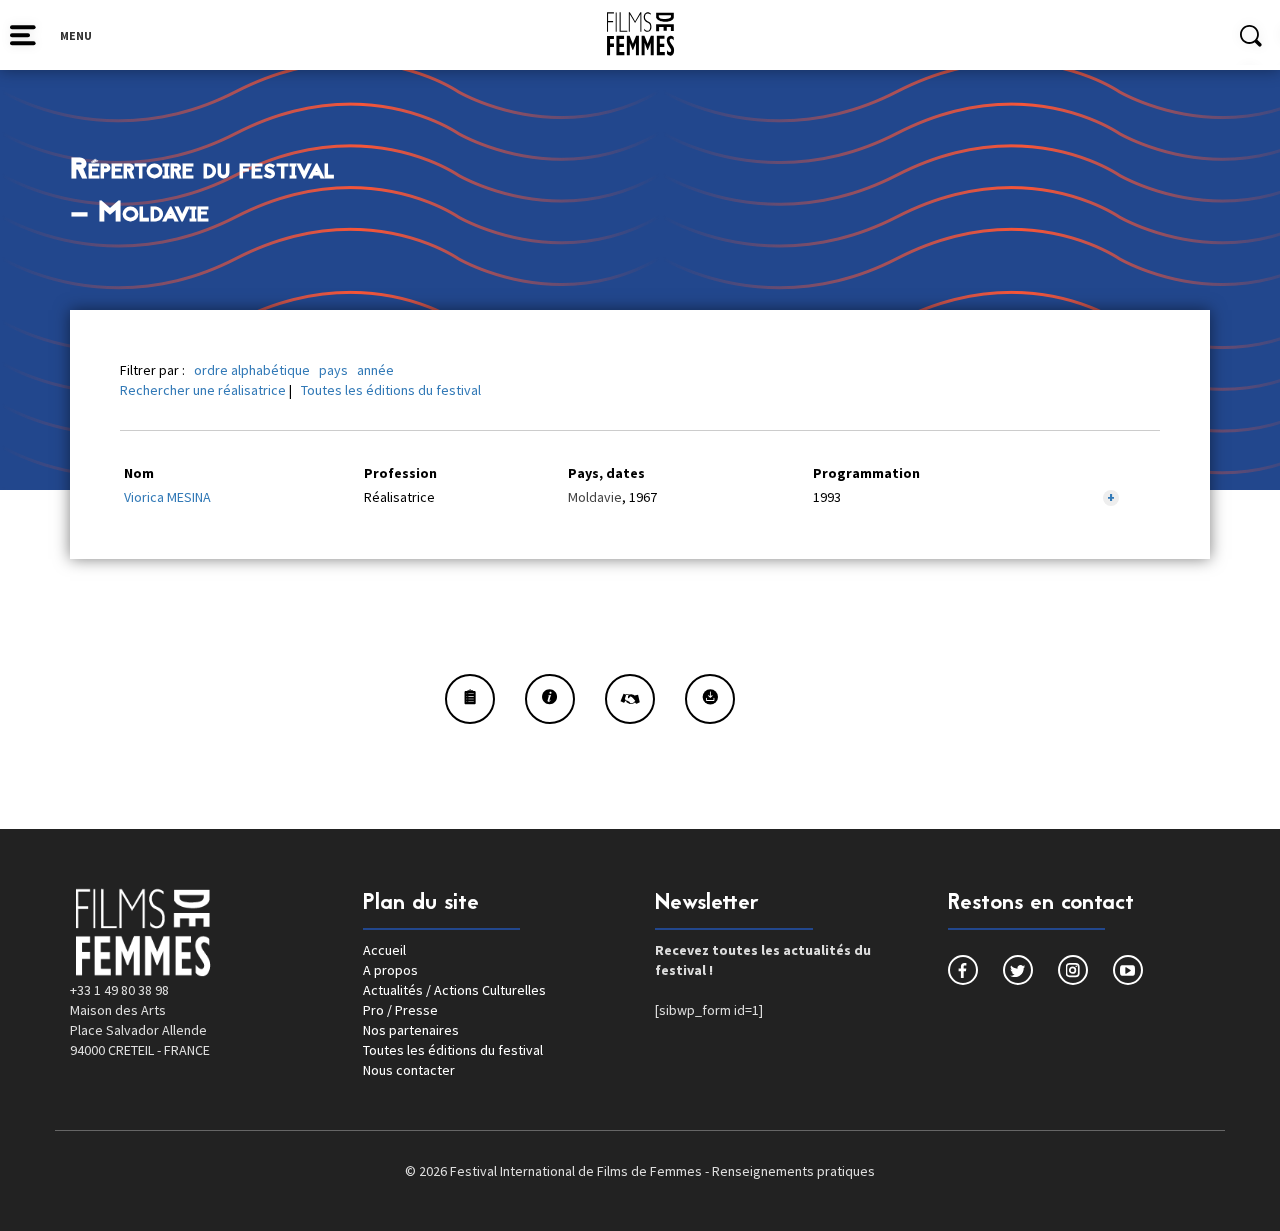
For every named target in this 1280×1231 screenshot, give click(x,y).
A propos (390, 970)
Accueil (384, 950)
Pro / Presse (400, 1010)
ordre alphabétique (252, 370)
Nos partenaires (411, 1030)
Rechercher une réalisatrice (203, 390)
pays (333, 370)
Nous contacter (409, 1070)
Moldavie (595, 497)
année (375, 370)
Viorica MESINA (167, 497)
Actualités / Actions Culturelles (454, 990)
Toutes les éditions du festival (391, 390)
